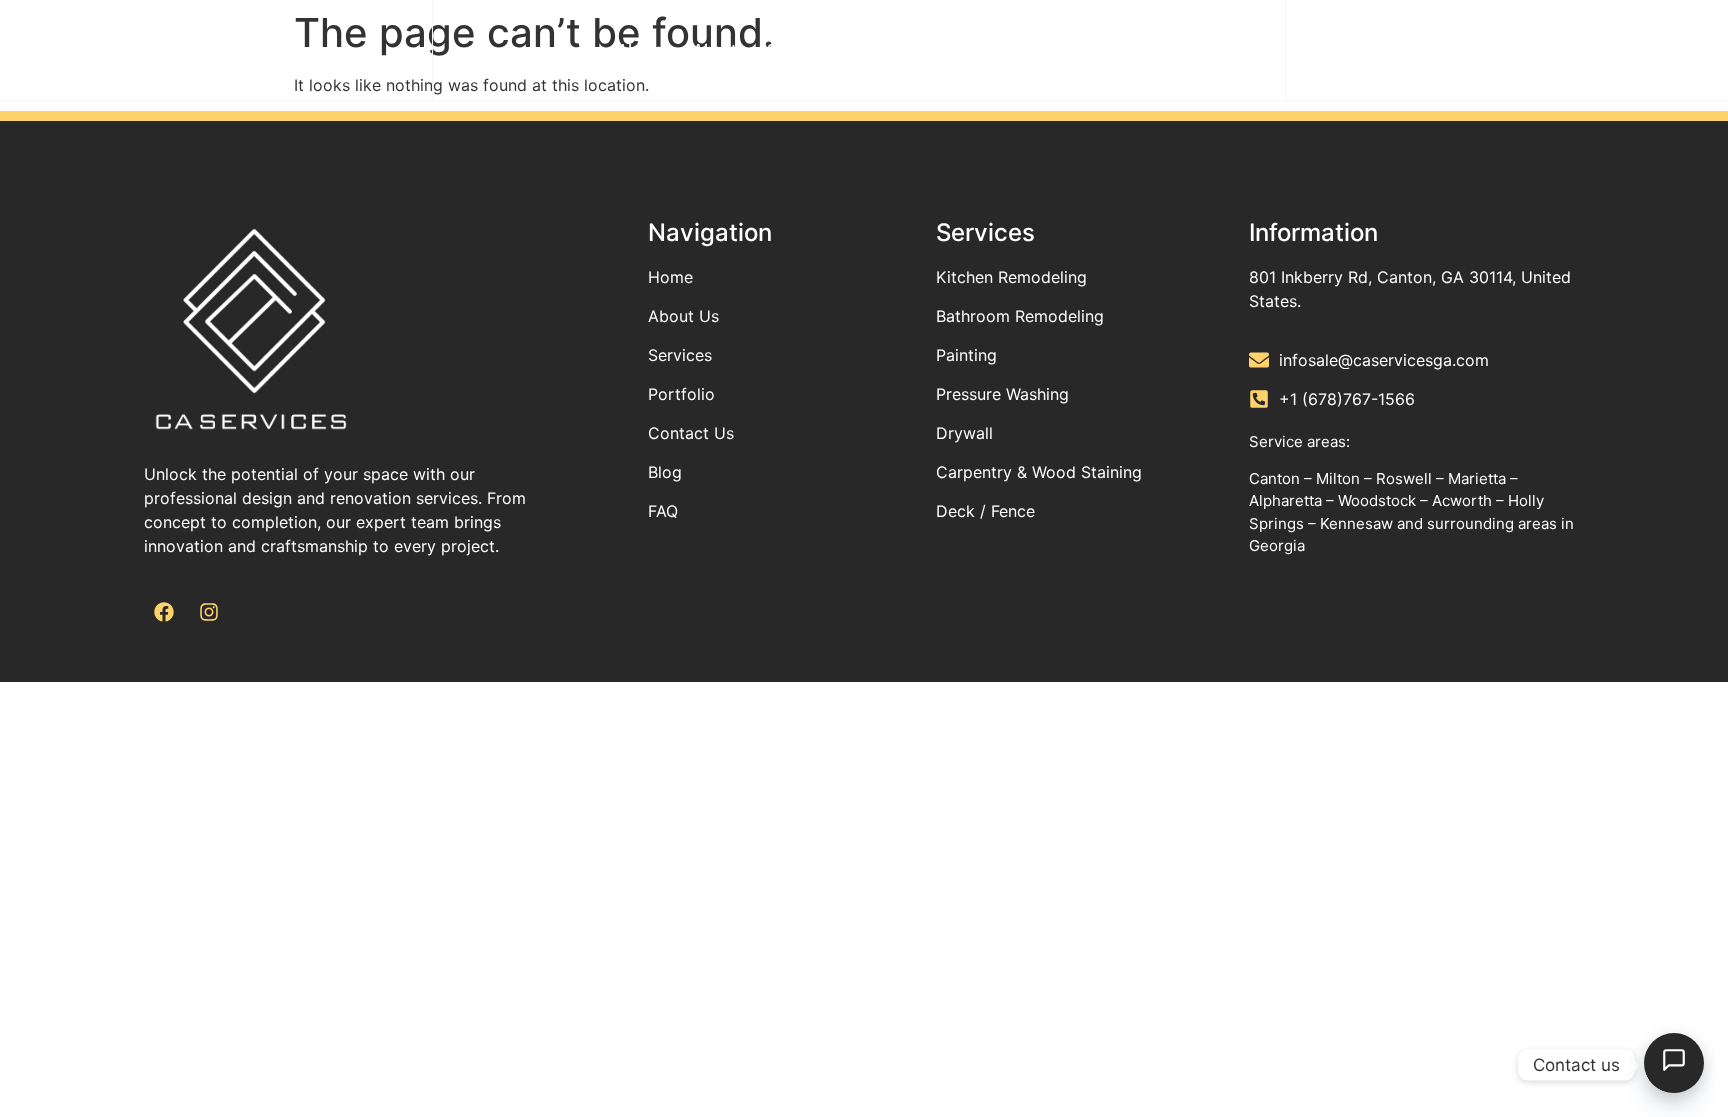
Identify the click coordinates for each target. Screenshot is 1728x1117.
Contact (1006, 49)
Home (642, 49)
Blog (1082, 49)
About (715, 49)
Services (799, 49)
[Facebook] (164, 612)
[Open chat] (1674, 1063)
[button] (1548, 50)
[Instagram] (209, 612)
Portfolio (915, 49)
